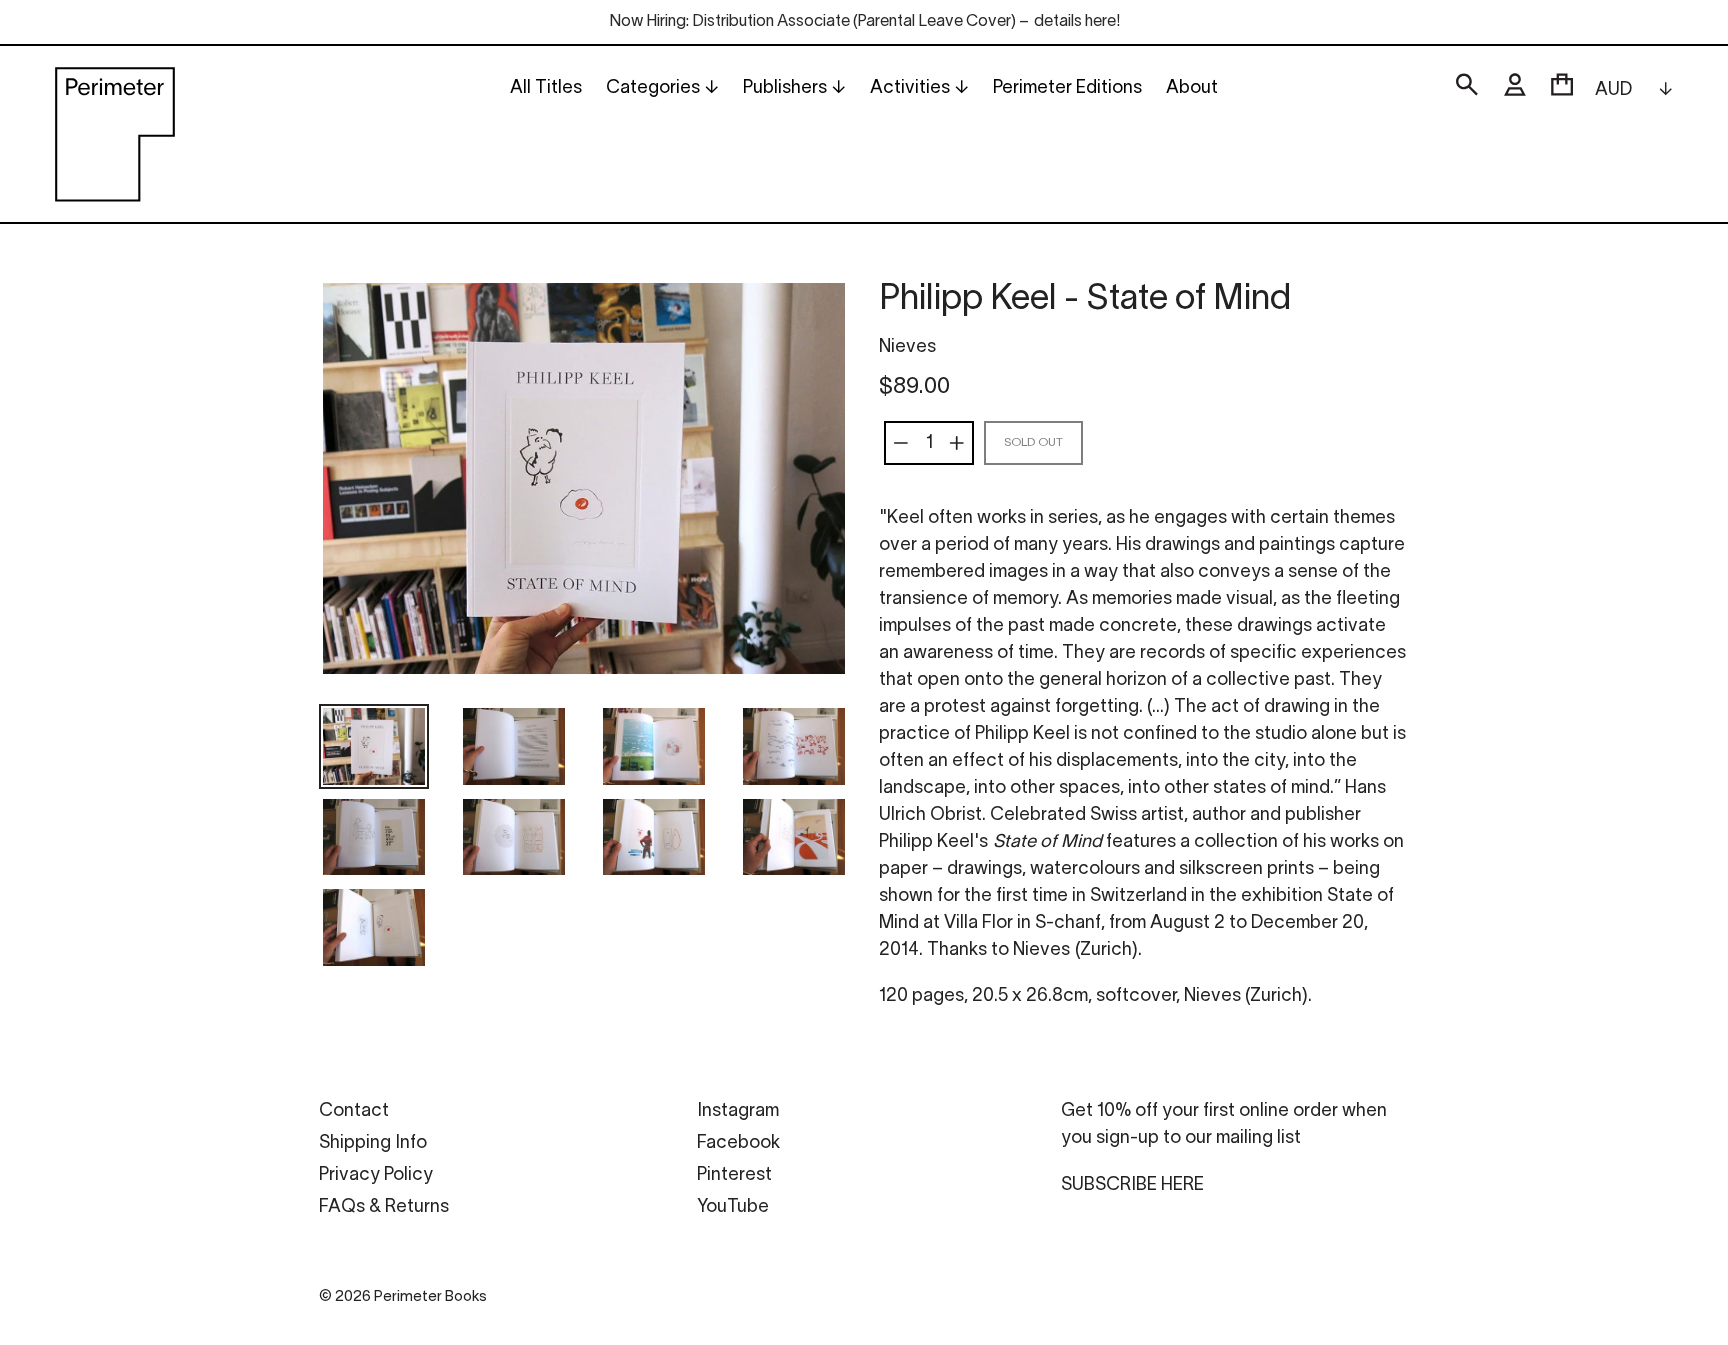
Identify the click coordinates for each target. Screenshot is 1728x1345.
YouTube (733, 1207)
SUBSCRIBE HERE (1132, 1185)
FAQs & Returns (384, 1207)
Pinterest (734, 1175)
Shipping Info (373, 1143)
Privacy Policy (376, 1175)
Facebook (738, 1143)
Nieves (907, 347)
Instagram (738, 1111)
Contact (354, 1111)
